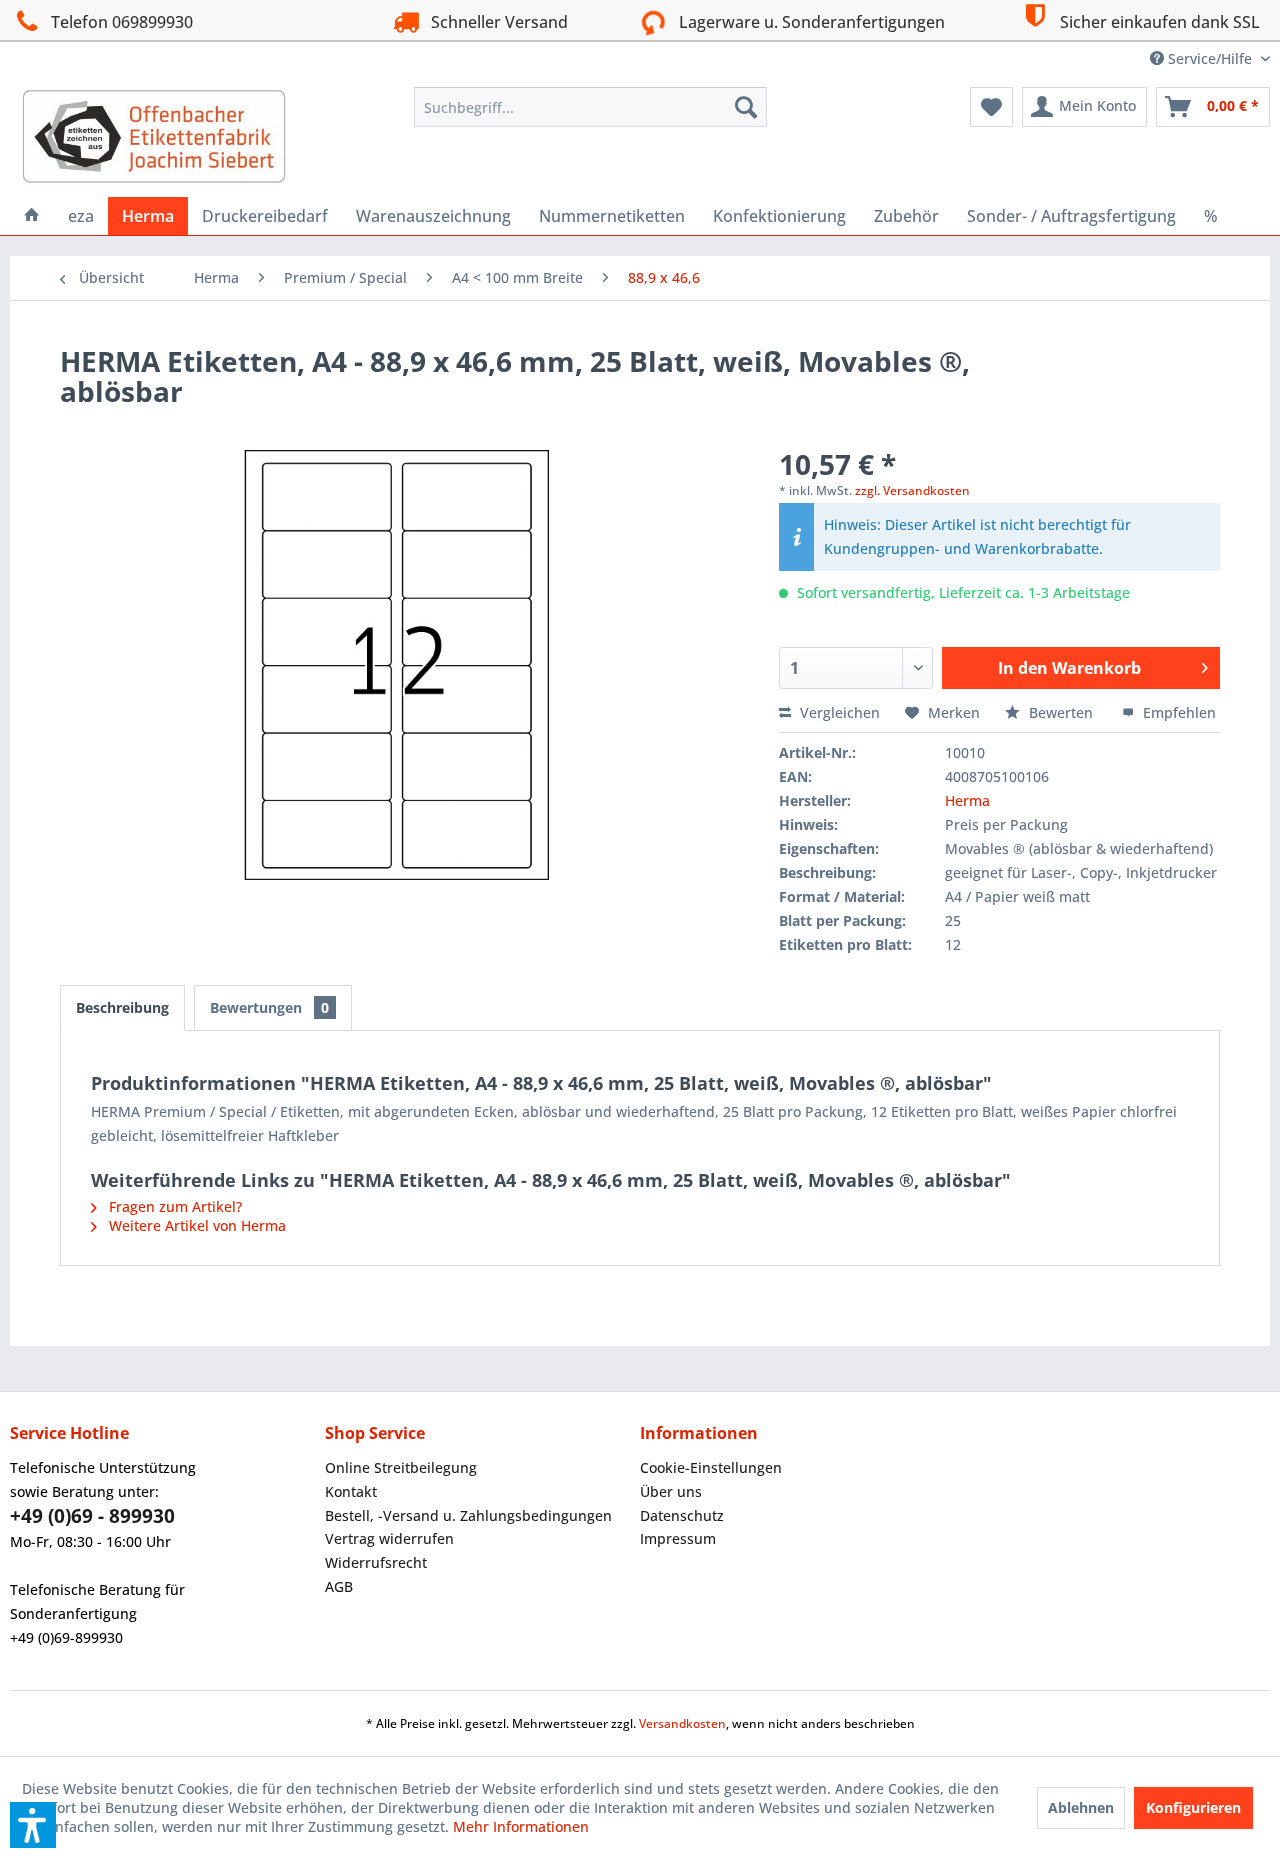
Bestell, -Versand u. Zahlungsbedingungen (468, 1515)
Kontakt (351, 1491)
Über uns (671, 1491)
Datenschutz (682, 1515)
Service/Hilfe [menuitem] (1210, 58)
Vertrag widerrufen (389, 1538)
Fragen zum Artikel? (173, 1206)
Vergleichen (838, 712)
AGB (339, 1586)
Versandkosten (682, 1723)
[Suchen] (746, 107)
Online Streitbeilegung (401, 1467)
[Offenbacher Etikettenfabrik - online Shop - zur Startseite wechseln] (154, 137)
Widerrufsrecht (376, 1562)
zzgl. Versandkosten (912, 490)
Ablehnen (1081, 1807)
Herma (967, 800)
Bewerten (1061, 712)
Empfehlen (1177, 712)
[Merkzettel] (991, 107)
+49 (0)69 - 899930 (92, 1516)
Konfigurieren (1193, 1807)
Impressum (678, 1538)
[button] (33, 1825)
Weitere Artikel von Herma (195, 1225)
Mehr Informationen (521, 1826)
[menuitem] (590, 107)
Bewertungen (269, 1007)
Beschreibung (122, 1007)
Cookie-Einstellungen (711, 1467)
